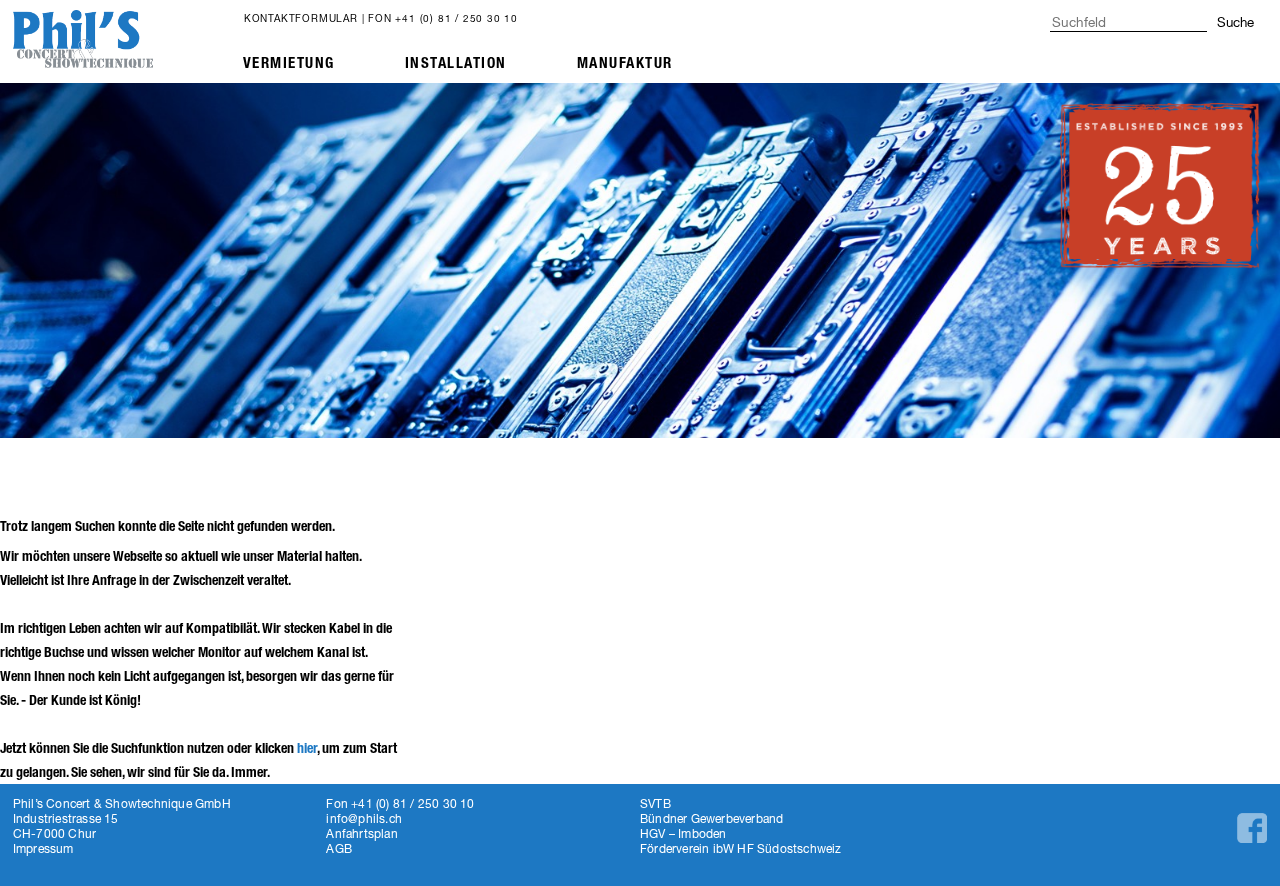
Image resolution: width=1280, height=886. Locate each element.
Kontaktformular (301, 18)
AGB (339, 848)
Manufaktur (625, 63)
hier (307, 748)
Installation (456, 63)
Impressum (43, 848)
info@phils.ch (364, 818)
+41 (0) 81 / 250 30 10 (456, 18)
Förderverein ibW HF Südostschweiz (741, 848)
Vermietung (289, 63)
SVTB (655, 803)
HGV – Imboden (683, 833)
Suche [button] (1235, 22)
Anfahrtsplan (361, 833)
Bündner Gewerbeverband (711, 818)
